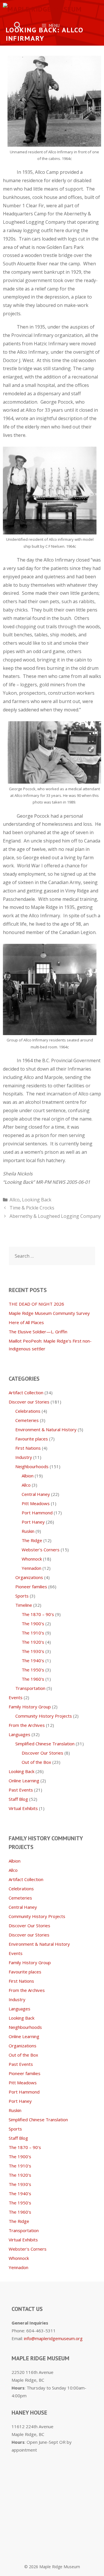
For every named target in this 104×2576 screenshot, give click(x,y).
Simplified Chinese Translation (45, 1744)
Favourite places (32, 1439)
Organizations (29, 1577)
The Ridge (32, 1540)
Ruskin (28, 1531)
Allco (15, 1200)
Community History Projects (44, 1716)
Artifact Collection (26, 1393)
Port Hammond (37, 1513)
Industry (24, 1457)
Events (16, 1697)
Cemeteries (27, 1420)
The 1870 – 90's (38, 1614)
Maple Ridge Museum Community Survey (49, 1313)
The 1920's (33, 1642)
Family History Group (30, 1707)
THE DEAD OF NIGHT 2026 (36, 1304)
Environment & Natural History (46, 1429)
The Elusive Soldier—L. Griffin (38, 1332)
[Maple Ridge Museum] (42, 9)
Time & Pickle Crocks (32, 1208)
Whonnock (32, 1559)
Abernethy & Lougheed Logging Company (55, 1216)
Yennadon (31, 1568)
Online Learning (24, 1781)
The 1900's (33, 1623)
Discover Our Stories (42, 1753)
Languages (19, 1734)
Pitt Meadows (36, 1503)
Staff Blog (18, 1799)
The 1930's (33, 1651)
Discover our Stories (29, 1402)
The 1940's (33, 1660)
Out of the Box (36, 1762)
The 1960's (33, 1679)
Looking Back (37, 1200)
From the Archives (27, 1725)
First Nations (28, 1448)
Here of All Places (26, 1322)
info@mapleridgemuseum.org (53, 2338)
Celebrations (28, 1411)
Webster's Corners (41, 1550)
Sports (22, 1596)
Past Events (21, 1790)
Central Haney (36, 1494)
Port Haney (33, 1522)
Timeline (24, 1605)
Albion (28, 1476)
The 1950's (33, 1670)
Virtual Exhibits (23, 1808)
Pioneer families (31, 1587)
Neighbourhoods (32, 1466)
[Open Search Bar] (18, 26)
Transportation (30, 1688)
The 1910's (33, 1633)
